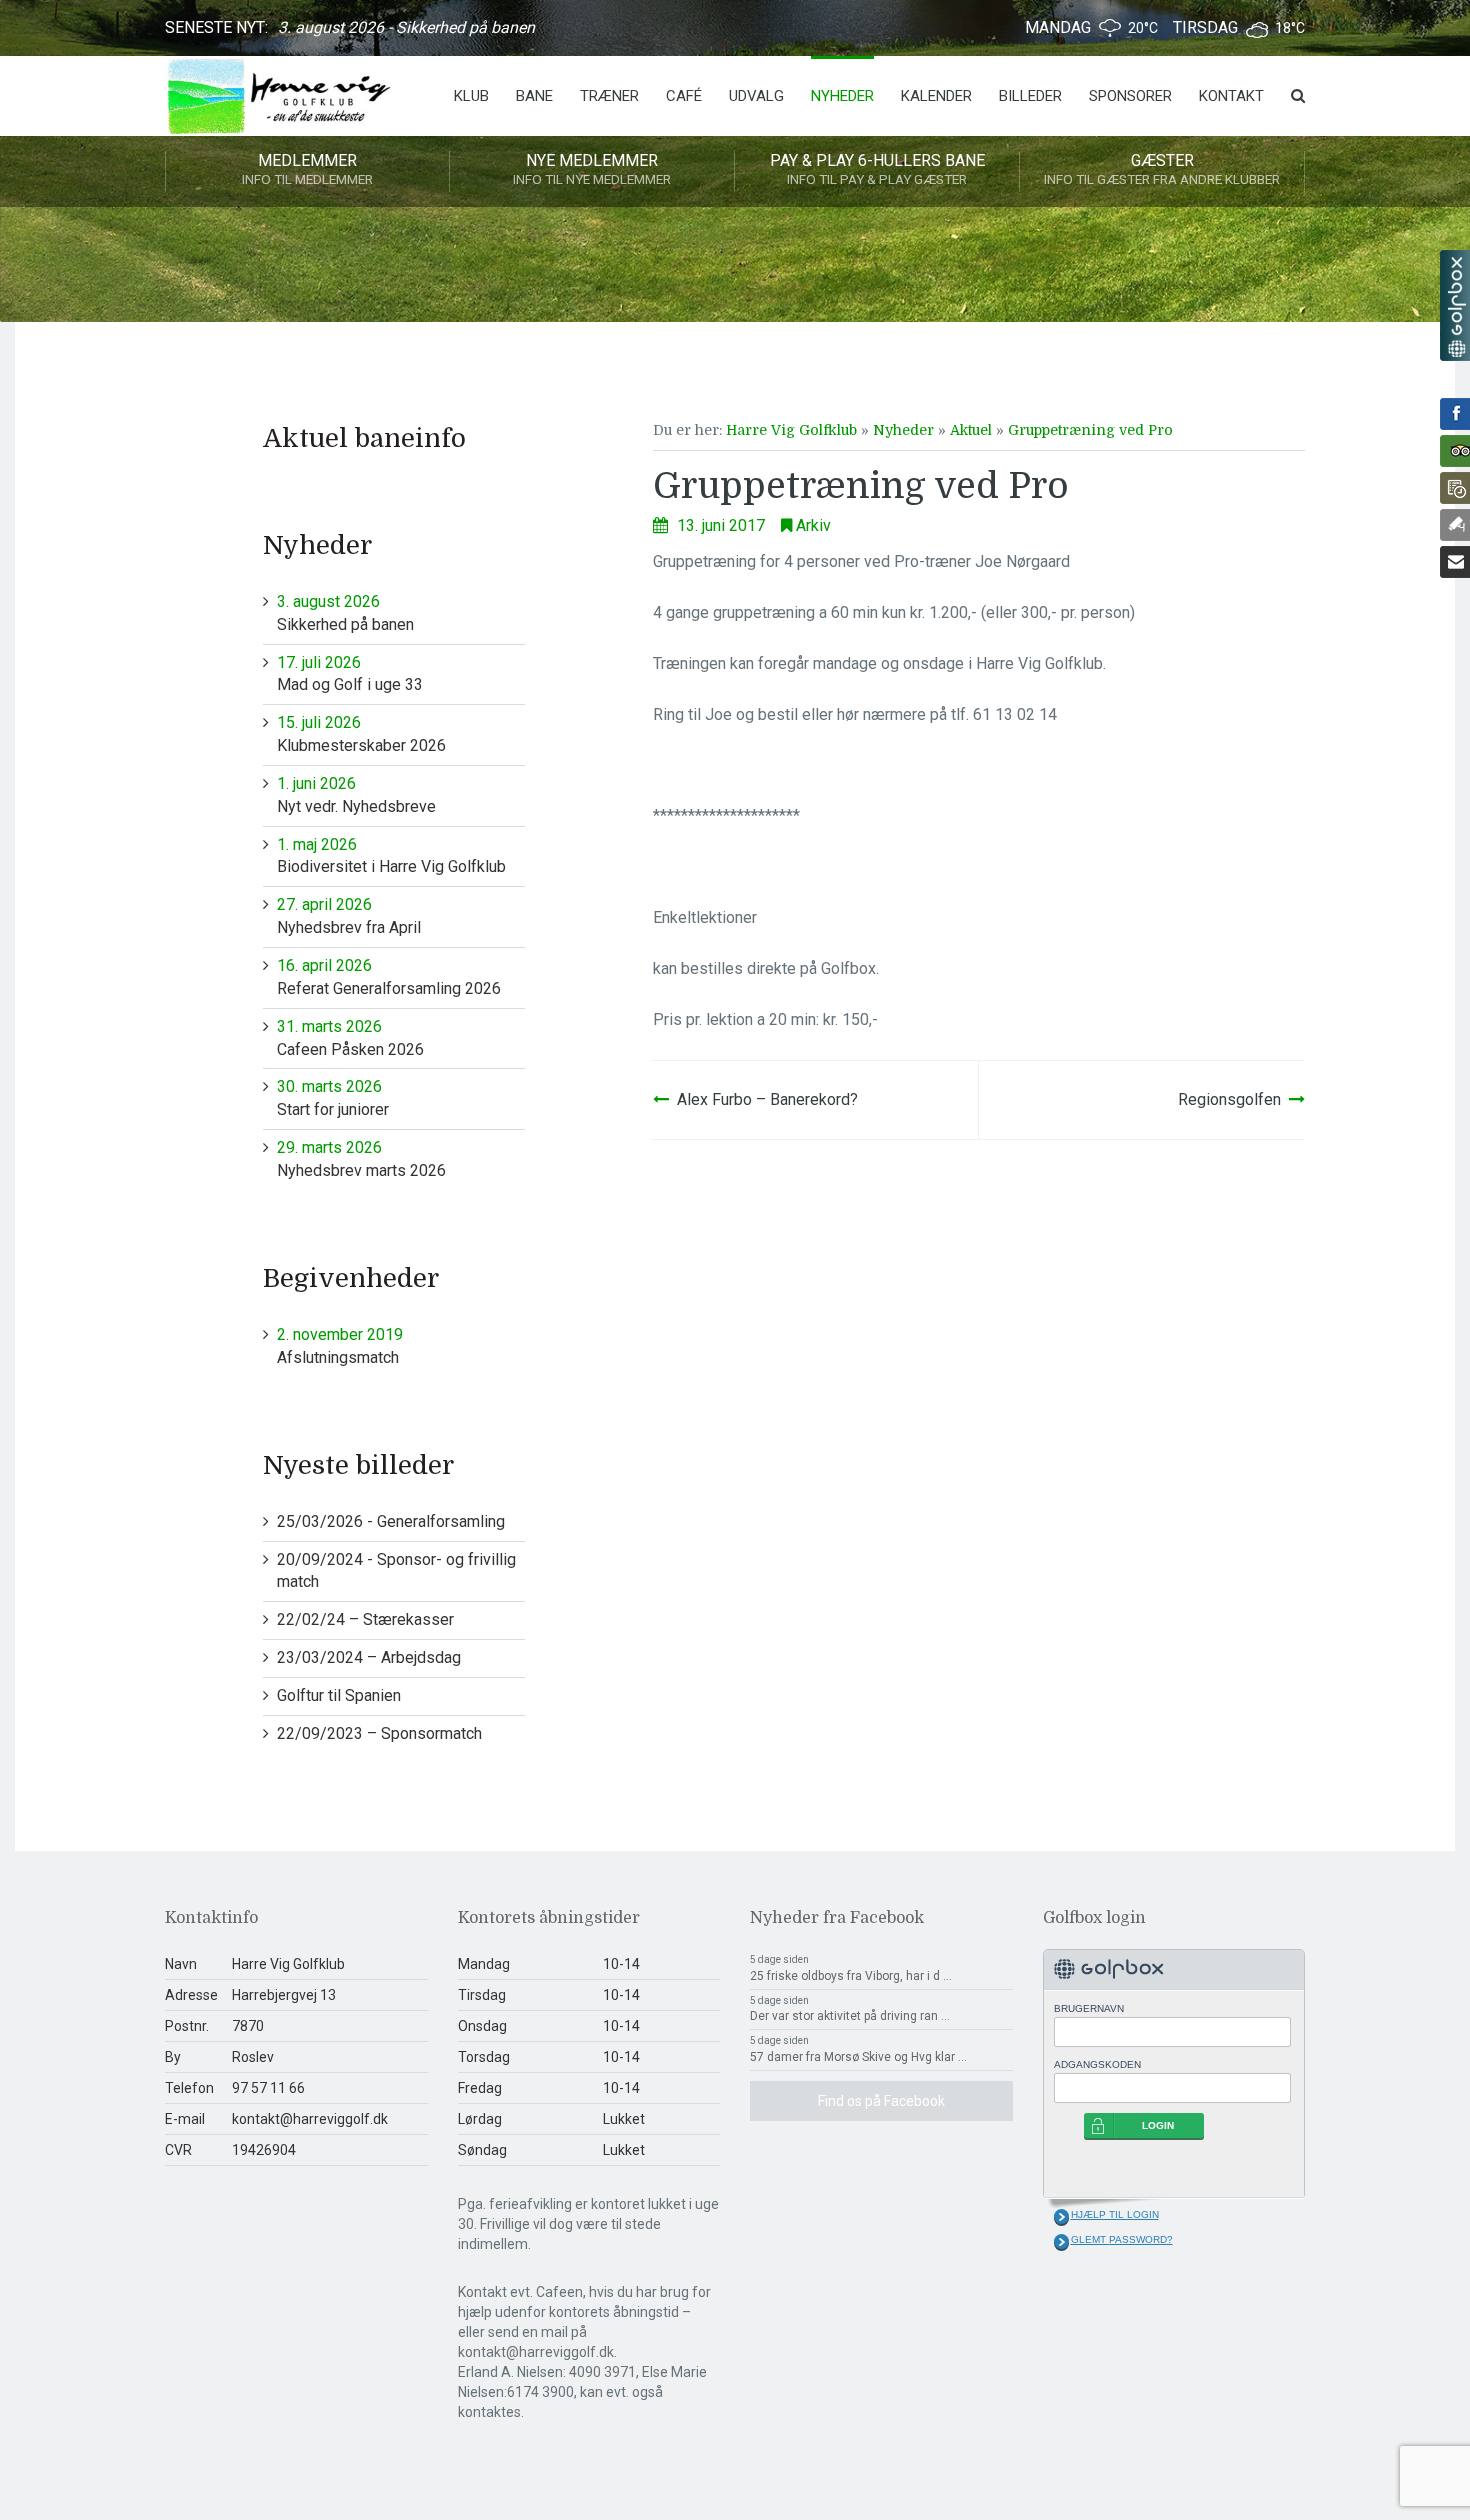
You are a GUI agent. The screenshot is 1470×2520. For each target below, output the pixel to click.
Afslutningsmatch (340, 1346)
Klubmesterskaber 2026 (361, 734)
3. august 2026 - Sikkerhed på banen (406, 27)
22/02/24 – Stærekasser (365, 1619)
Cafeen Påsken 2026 (350, 1038)
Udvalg (756, 96)
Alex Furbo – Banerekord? (767, 1099)
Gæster (1162, 169)
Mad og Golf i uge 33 (350, 674)
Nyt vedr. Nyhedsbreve (356, 795)
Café (684, 96)
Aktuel (971, 430)
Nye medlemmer (592, 169)
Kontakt (1231, 96)
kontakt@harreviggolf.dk (310, 2119)
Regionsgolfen (1229, 1099)
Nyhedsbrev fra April (349, 916)
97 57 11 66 (268, 2088)
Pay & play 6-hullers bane (877, 169)
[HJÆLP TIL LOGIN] (1061, 2217)
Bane (534, 96)
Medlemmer (307, 169)
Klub (471, 96)
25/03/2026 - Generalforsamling (391, 1521)
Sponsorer (1130, 96)
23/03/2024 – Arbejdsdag (369, 1657)
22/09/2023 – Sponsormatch (379, 1733)
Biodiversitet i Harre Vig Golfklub (391, 856)
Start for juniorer (333, 1098)
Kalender (936, 96)
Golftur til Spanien (339, 1695)
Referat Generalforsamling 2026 (389, 977)
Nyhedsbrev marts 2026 (361, 1159)
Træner (609, 96)
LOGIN (1158, 2125)
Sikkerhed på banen (345, 613)
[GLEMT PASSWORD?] (1061, 2242)
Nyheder (842, 96)
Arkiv (813, 525)
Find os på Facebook (881, 2101)
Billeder (1030, 96)
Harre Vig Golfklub (791, 430)
